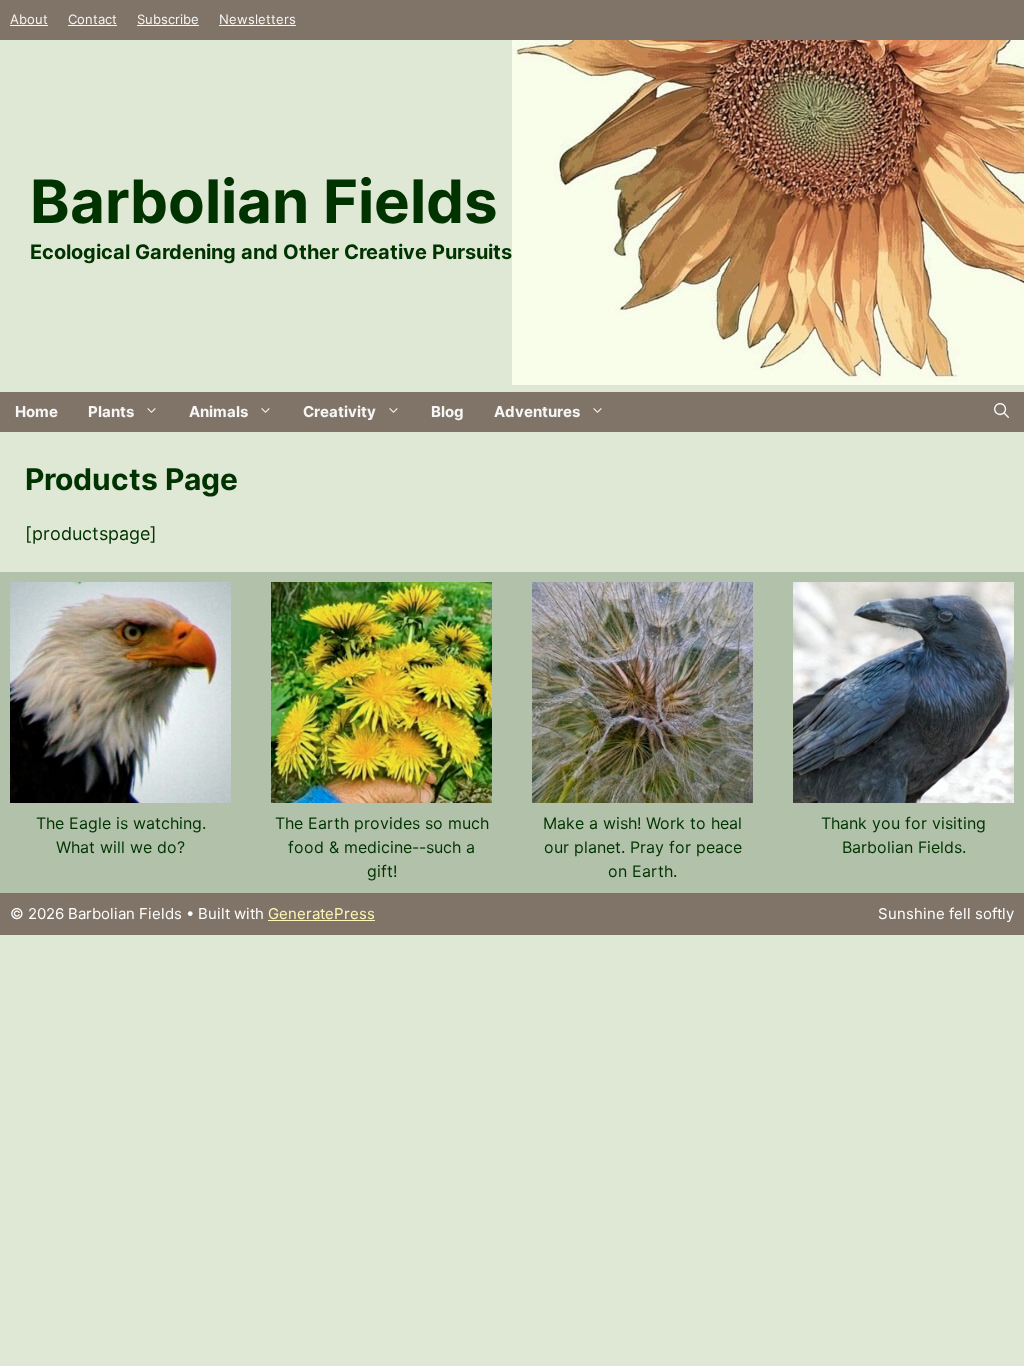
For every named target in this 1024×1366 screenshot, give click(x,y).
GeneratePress (321, 913)
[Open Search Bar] (1001, 412)
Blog (447, 411)
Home (36, 411)
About (29, 19)
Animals (218, 411)
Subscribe (168, 19)
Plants (111, 411)
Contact (92, 19)
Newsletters (257, 19)
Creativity (339, 411)
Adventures (537, 411)
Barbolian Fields (264, 201)
